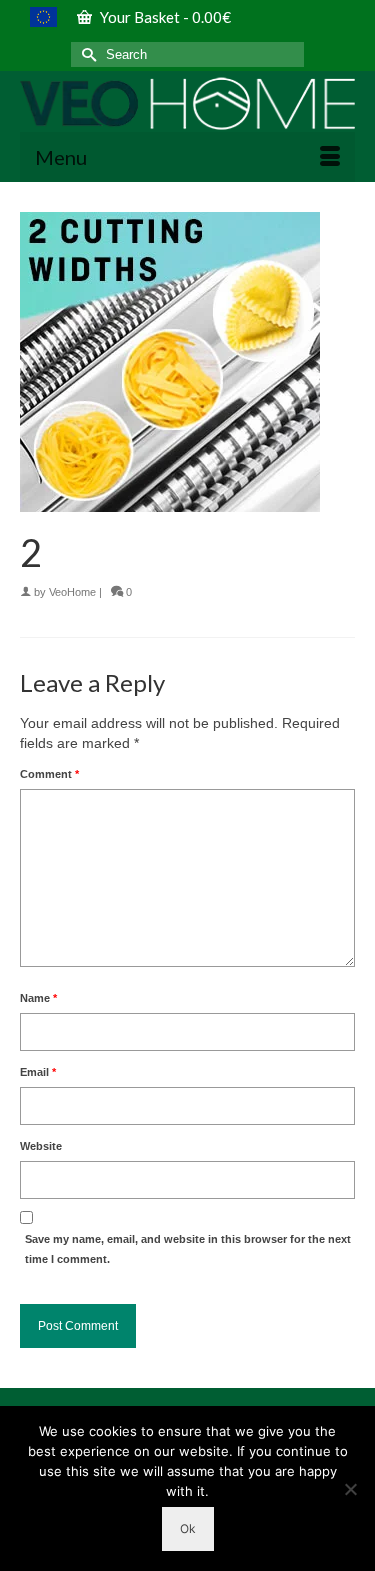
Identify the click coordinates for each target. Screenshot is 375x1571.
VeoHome (72, 592)
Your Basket (164, 17)
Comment (49, 774)
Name (38, 998)
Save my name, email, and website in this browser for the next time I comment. (188, 1249)
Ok (188, 1528)
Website (41, 1146)
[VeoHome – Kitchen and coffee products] (187, 103)
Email (38, 1072)
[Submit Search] (86, 54)
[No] (350, 1489)
